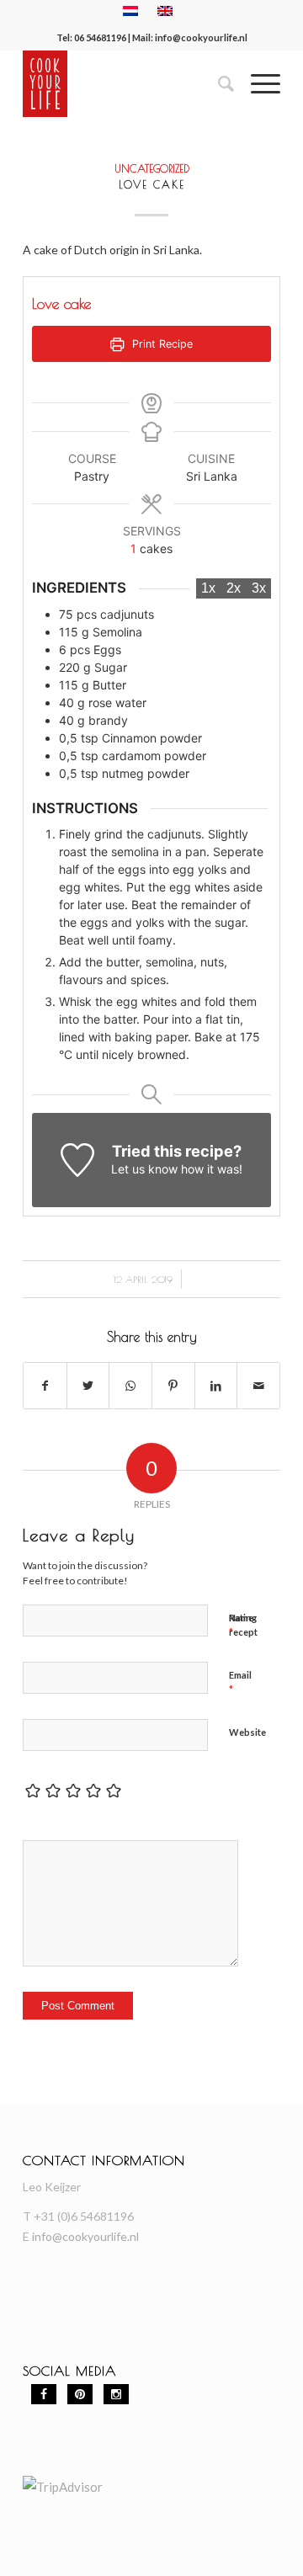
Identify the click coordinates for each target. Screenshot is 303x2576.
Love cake (152, 184)
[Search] (218, 83)
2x (234, 588)
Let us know (144, 1169)
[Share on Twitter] (88, 1386)
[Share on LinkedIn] (216, 1386)
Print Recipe (161, 344)
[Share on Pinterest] (173, 1386)
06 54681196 (100, 37)
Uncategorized (152, 169)
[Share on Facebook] (45, 1386)
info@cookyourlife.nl (201, 37)
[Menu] (257, 83)
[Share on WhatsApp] (130, 1386)
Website (247, 1732)
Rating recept (243, 1625)
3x (259, 588)
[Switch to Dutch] (130, 11)
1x (208, 588)
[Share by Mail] (258, 1386)
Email (240, 1683)
